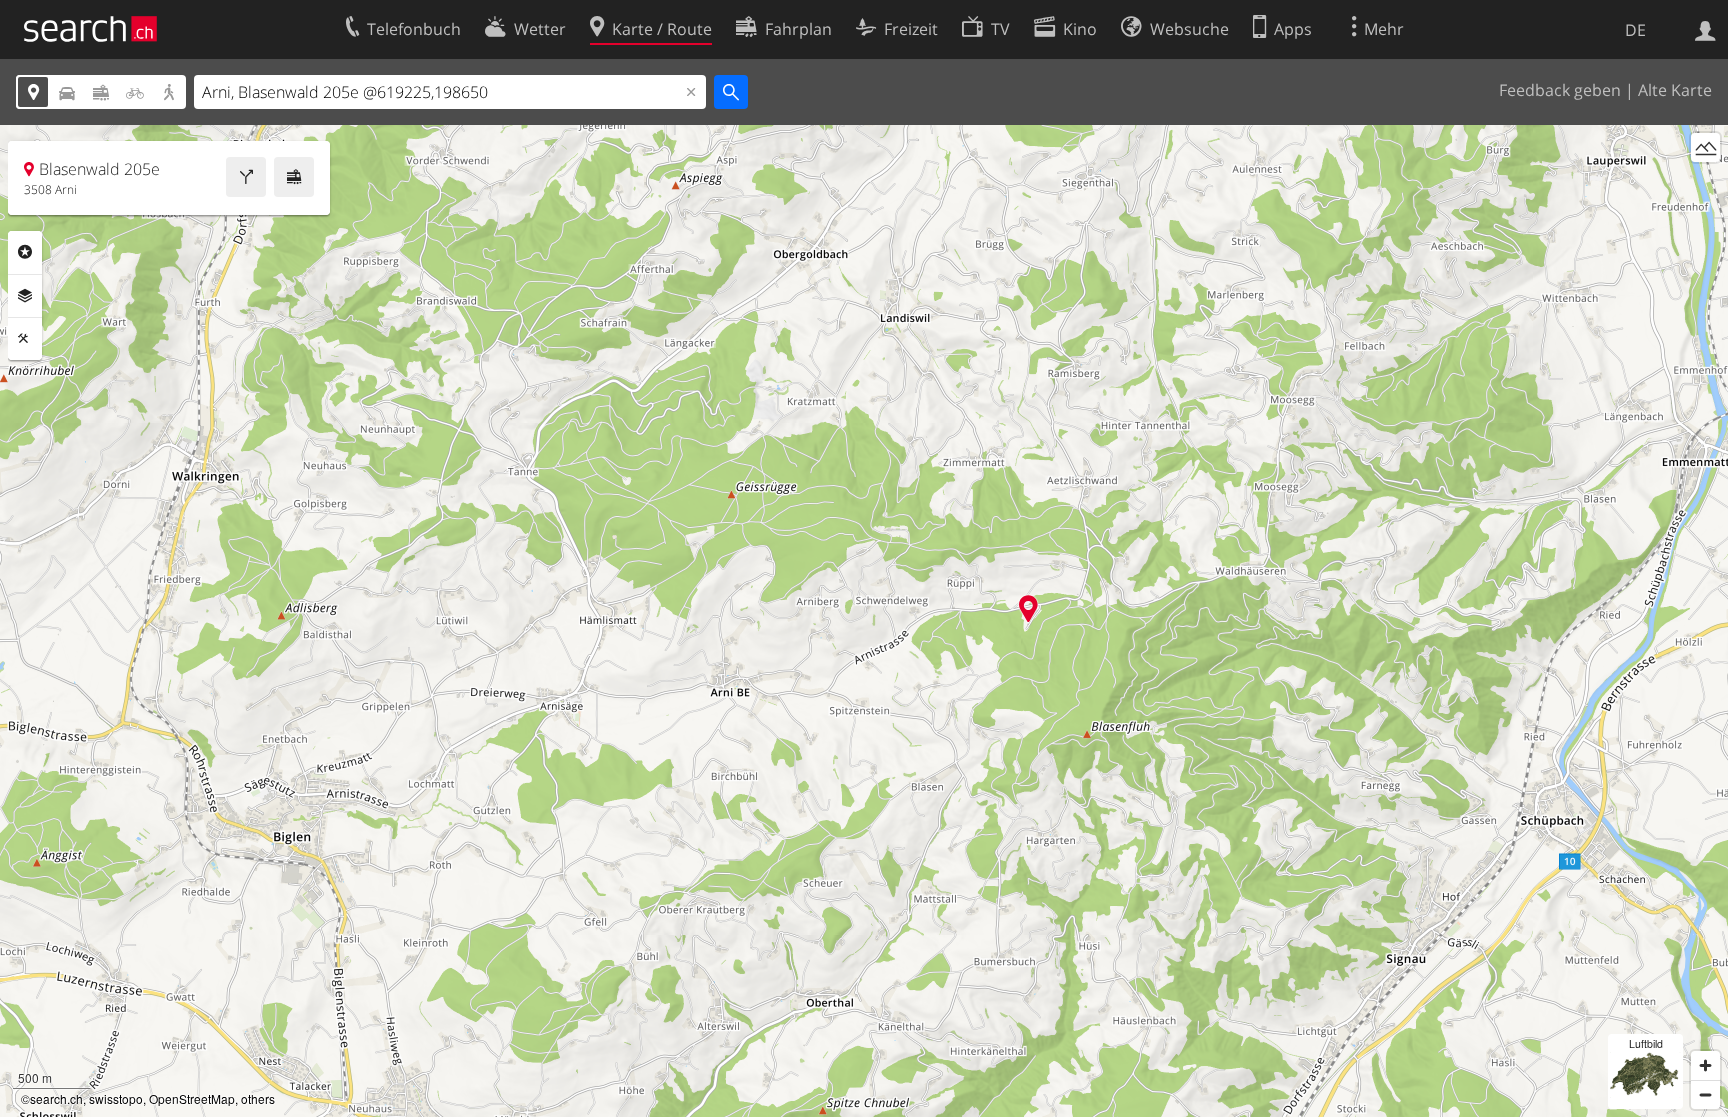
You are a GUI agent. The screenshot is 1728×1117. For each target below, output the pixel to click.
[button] (1028, 608)
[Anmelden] (1705, 29)
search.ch (56, 1098)
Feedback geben (1560, 90)
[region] (864, 621)
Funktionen (25, 339)
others (258, 1098)
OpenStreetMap (192, 1098)
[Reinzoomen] (1705, 1065)
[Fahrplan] (294, 177)
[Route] (246, 177)
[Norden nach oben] (1705, 184)
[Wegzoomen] (1705, 1094)
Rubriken (25, 252)
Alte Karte (1675, 90)
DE (1635, 30)
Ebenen (25, 296)
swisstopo (116, 1098)
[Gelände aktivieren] (1705, 147)
